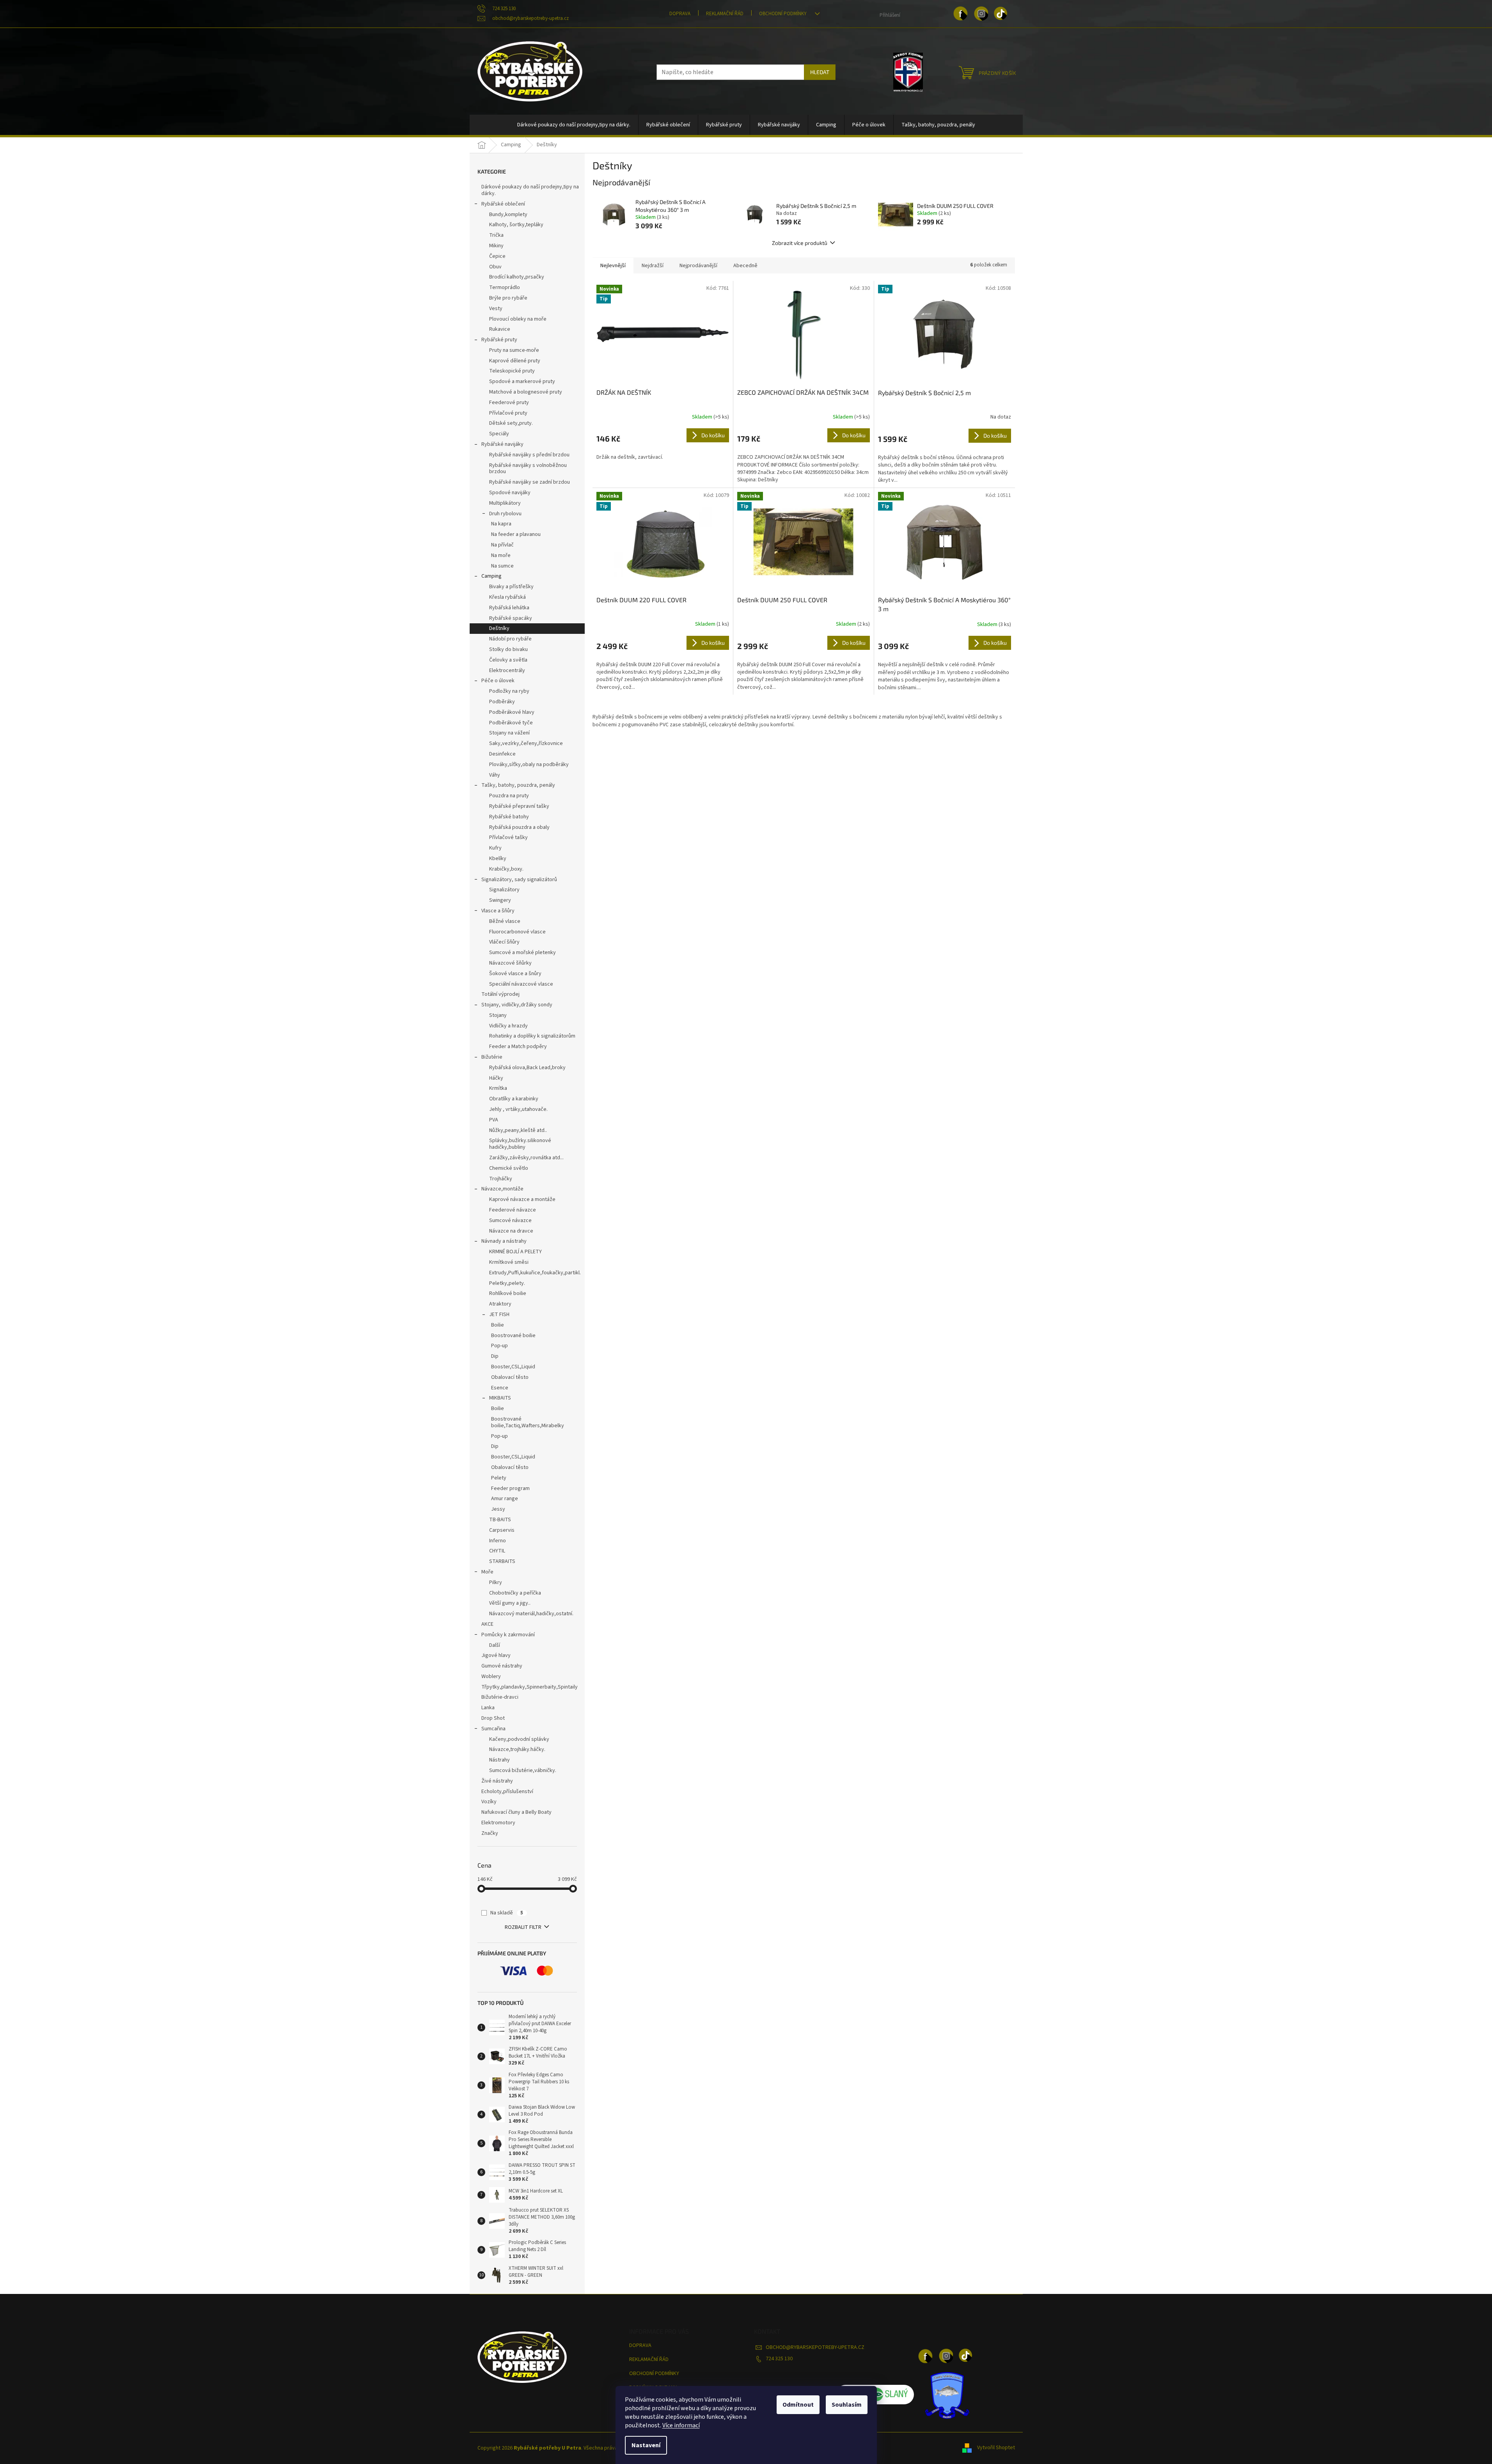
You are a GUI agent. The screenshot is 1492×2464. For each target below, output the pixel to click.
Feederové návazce (513, 1210)
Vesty (496, 309)
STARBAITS (502, 1561)
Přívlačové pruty (508, 413)
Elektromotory (498, 1823)
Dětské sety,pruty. (511, 423)
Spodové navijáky (510, 493)
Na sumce (502, 566)
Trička (496, 235)
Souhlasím (847, 2405)
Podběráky (502, 702)
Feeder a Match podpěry (518, 1047)
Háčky (496, 1078)
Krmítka (498, 1088)
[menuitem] (574, 125)
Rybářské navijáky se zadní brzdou (530, 482)
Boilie (498, 1325)
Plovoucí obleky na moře (518, 319)
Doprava (680, 14)
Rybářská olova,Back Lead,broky (527, 1068)
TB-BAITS (500, 1520)
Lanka (488, 1708)
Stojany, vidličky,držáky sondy (517, 1005)
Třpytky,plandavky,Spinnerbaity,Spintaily (530, 1687)
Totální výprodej (500, 994)
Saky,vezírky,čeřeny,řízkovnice (526, 743)
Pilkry (496, 1582)
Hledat (820, 72)
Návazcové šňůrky (510, 963)
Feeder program (510, 1488)
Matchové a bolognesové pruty (526, 392)
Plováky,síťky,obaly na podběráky (529, 765)
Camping (491, 576)
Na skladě (507, 1913)
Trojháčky (501, 1179)
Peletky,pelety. (507, 1283)
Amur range (505, 1499)
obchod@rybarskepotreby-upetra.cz (815, 2347)
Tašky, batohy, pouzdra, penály (518, 785)
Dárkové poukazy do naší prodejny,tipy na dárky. (530, 190)
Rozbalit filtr (523, 1927)
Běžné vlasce (505, 921)
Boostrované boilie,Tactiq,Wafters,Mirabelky (528, 1422)
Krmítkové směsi (509, 1262)
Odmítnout (798, 2405)
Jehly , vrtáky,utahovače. (518, 1109)
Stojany (498, 1015)
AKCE (487, 1624)
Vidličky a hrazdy (508, 1026)
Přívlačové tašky (508, 837)
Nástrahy (499, 1760)
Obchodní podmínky (783, 14)
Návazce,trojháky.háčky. (517, 1749)
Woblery (491, 1676)
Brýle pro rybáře (508, 298)
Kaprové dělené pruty (515, 361)
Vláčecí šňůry (504, 942)
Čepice (497, 256)
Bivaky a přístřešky (511, 587)
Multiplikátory (505, 503)
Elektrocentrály (507, 671)
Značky (490, 1833)
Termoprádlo (505, 287)
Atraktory (500, 1304)
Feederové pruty (509, 403)
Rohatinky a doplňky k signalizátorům (532, 1036)
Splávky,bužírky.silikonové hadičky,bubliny (520, 1144)
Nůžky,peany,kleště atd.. (518, 1130)
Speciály (499, 434)
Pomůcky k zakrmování (508, 1635)
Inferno (498, 1541)
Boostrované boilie (513, 1336)
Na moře (501, 555)
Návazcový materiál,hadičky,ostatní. (531, 1614)
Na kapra (501, 524)
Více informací (681, 2425)
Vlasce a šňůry (498, 911)
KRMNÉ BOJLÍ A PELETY (515, 1252)
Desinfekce (502, 754)
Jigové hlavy (496, 1655)
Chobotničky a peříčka (515, 1593)
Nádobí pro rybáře (510, 639)
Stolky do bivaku (508, 649)
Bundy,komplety (508, 215)
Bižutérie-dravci (500, 1697)
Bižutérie (492, 1057)
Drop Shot (493, 1718)
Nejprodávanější (698, 266)
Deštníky (499, 628)
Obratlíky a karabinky (514, 1099)
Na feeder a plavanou (516, 534)
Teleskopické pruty (512, 371)
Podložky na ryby (509, 691)
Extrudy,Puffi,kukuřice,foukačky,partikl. (535, 1273)
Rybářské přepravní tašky (519, 806)
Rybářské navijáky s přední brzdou (529, 455)
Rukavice (500, 329)
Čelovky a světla (508, 660)
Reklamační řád (725, 14)
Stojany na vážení (509, 733)
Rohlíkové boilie (508, 1293)
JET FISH (499, 1314)
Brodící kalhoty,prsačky (517, 277)
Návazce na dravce (511, 1231)
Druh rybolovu (505, 514)
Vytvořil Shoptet (996, 2448)
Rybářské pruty (499, 340)
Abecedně (745, 266)
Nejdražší (653, 266)
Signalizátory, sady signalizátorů (519, 880)
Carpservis (502, 1530)
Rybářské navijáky (502, 444)
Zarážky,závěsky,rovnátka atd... (526, 1158)
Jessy (498, 1509)
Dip (495, 1356)
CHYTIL (497, 1551)
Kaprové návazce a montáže (522, 1199)
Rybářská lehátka (509, 608)
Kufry (495, 848)
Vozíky (489, 1802)
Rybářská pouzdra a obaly (519, 827)
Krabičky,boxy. (506, 869)
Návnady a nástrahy (504, 1241)
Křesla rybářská (507, 597)
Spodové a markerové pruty (522, 381)
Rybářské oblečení (503, 204)
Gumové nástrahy (502, 1666)
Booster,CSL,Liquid (513, 1367)
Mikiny (496, 246)
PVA (494, 1120)
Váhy (495, 775)
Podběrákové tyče (511, 723)
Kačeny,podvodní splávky (519, 1739)
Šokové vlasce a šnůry (515, 974)
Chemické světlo (509, 1168)
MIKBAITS (500, 1398)
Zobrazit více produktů (800, 243)
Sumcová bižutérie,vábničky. (523, 1770)
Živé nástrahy (497, 1781)
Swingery (500, 900)
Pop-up (499, 1346)
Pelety (499, 1478)
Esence (500, 1388)
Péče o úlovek (498, 681)
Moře (487, 1572)
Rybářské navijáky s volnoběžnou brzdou (528, 469)
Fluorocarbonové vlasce (517, 932)
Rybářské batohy (509, 817)
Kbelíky (498, 859)
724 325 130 (779, 2359)
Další (495, 1645)
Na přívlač (502, 545)
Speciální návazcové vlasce (521, 984)
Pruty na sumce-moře (514, 350)
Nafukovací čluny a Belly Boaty (516, 1812)
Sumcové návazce (510, 1220)
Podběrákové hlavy (512, 712)
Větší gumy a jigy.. (510, 1603)
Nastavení (646, 2445)
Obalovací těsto (510, 1377)
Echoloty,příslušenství (507, 1792)
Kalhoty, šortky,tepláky (516, 225)
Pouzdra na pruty (509, 796)
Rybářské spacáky (511, 618)
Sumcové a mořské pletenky (522, 953)
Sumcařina (493, 1729)
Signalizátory (504, 890)
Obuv (495, 267)
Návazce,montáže (502, 1189)
